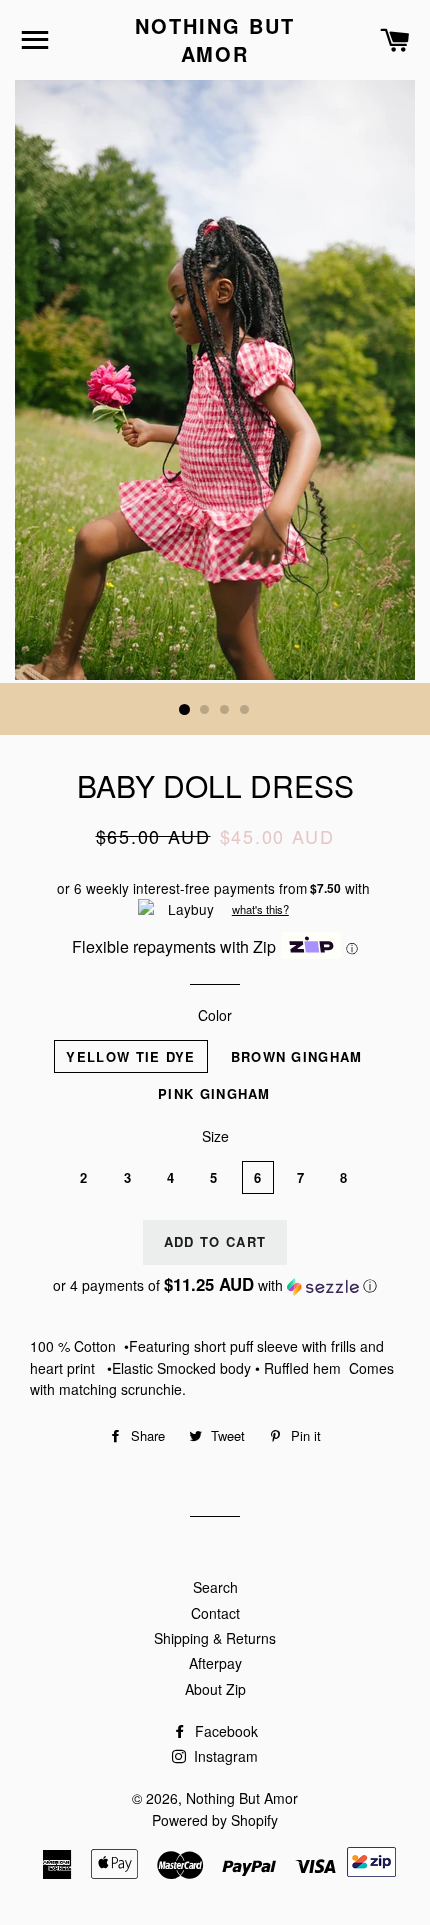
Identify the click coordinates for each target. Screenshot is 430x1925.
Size (215, 1136)
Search (215, 1587)
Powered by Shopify (215, 1820)
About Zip (215, 1689)
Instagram (224, 1756)
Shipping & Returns (215, 1638)
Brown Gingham (297, 1056)
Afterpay (215, 1663)
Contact (215, 1613)
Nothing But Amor (215, 40)
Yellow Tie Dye (130, 1056)
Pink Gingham (214, 1093)
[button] (215, 1285)
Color (215, 1015)
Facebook (224, 1731)
